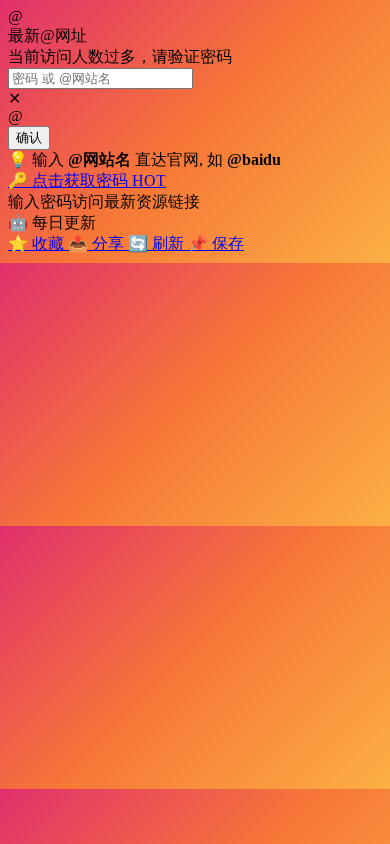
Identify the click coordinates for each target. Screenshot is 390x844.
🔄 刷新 (158, 243)
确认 (29, 137)
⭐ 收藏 (38, 243)
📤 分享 (98, 243)
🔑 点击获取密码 (87, 180)
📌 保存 (216, 243)
